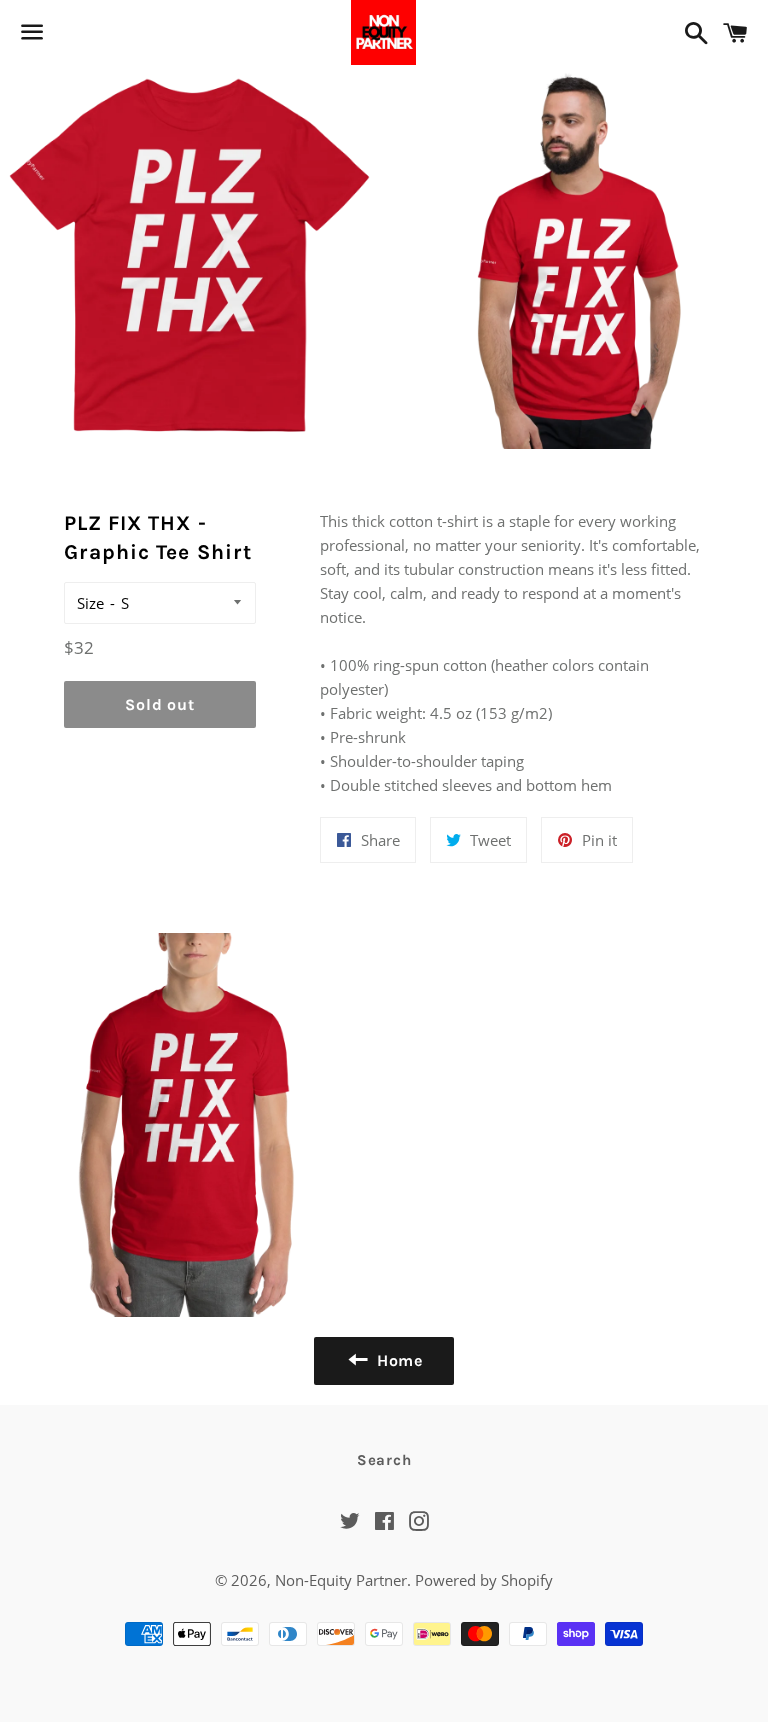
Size (90, 603)
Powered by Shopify (484, 1580)
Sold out (159, 704)
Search (384, 1460)
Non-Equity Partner (341, 1580)
